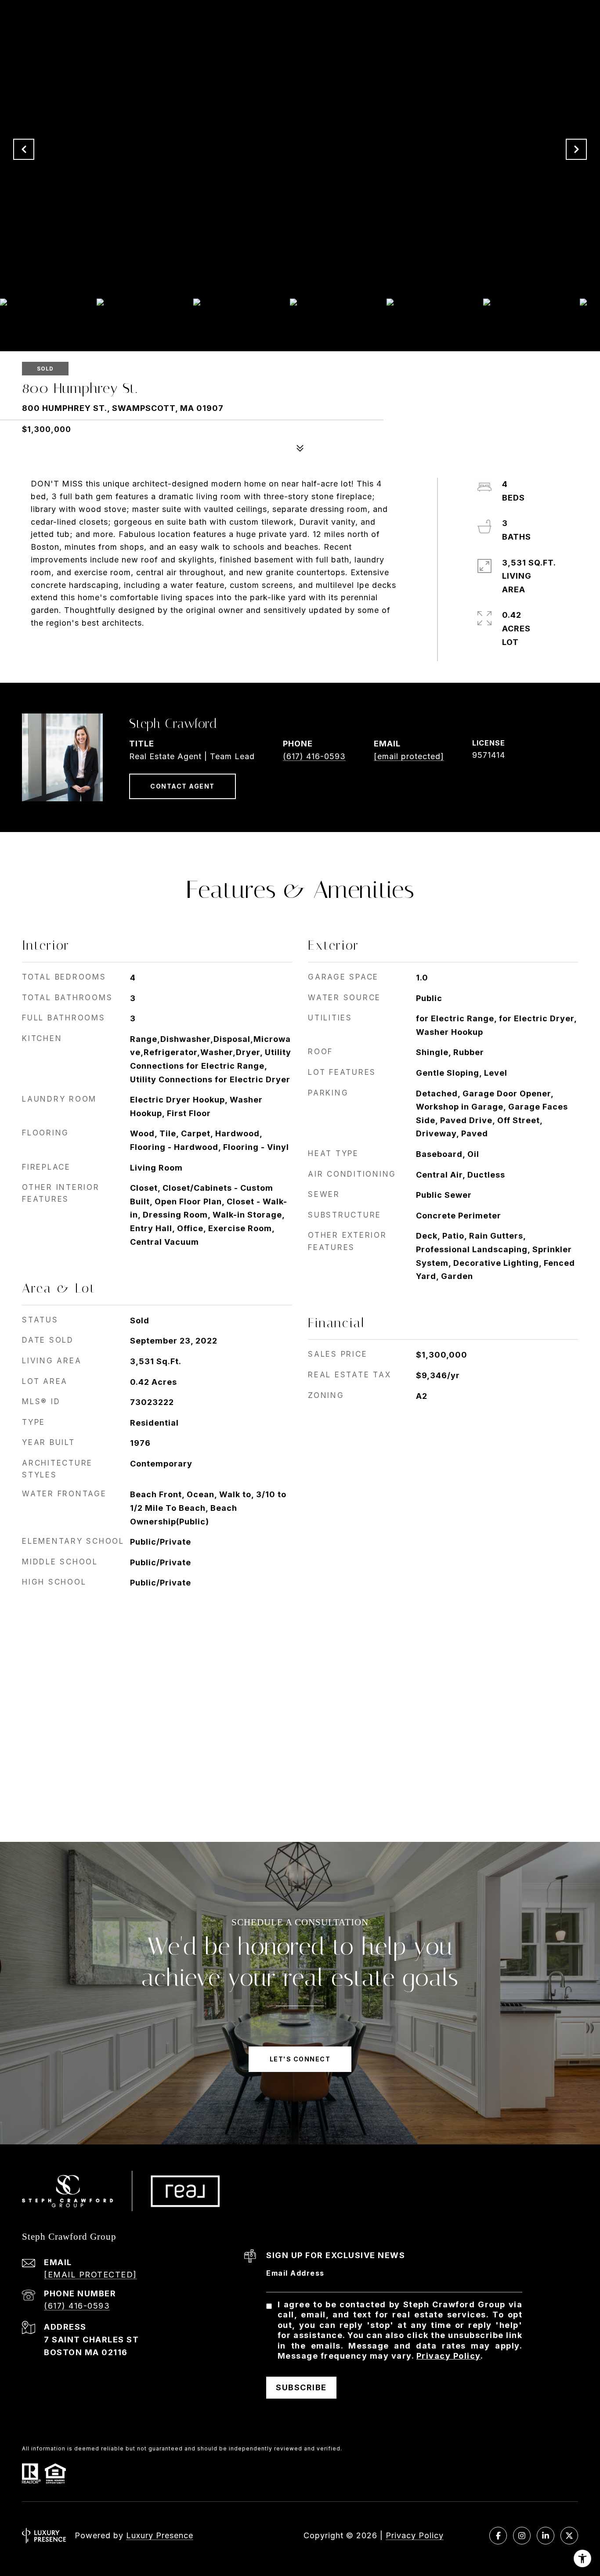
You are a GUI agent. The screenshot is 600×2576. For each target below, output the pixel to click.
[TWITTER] (569, 2536)
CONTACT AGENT (183, 786)
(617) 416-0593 (314, 756)
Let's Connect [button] (300, 2059)
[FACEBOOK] (498, 2536)
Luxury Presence (160, 2535)
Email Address (295, 2273)
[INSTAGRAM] (522, 2536)
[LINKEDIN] (546, 2536)
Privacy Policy (448, 2356)
